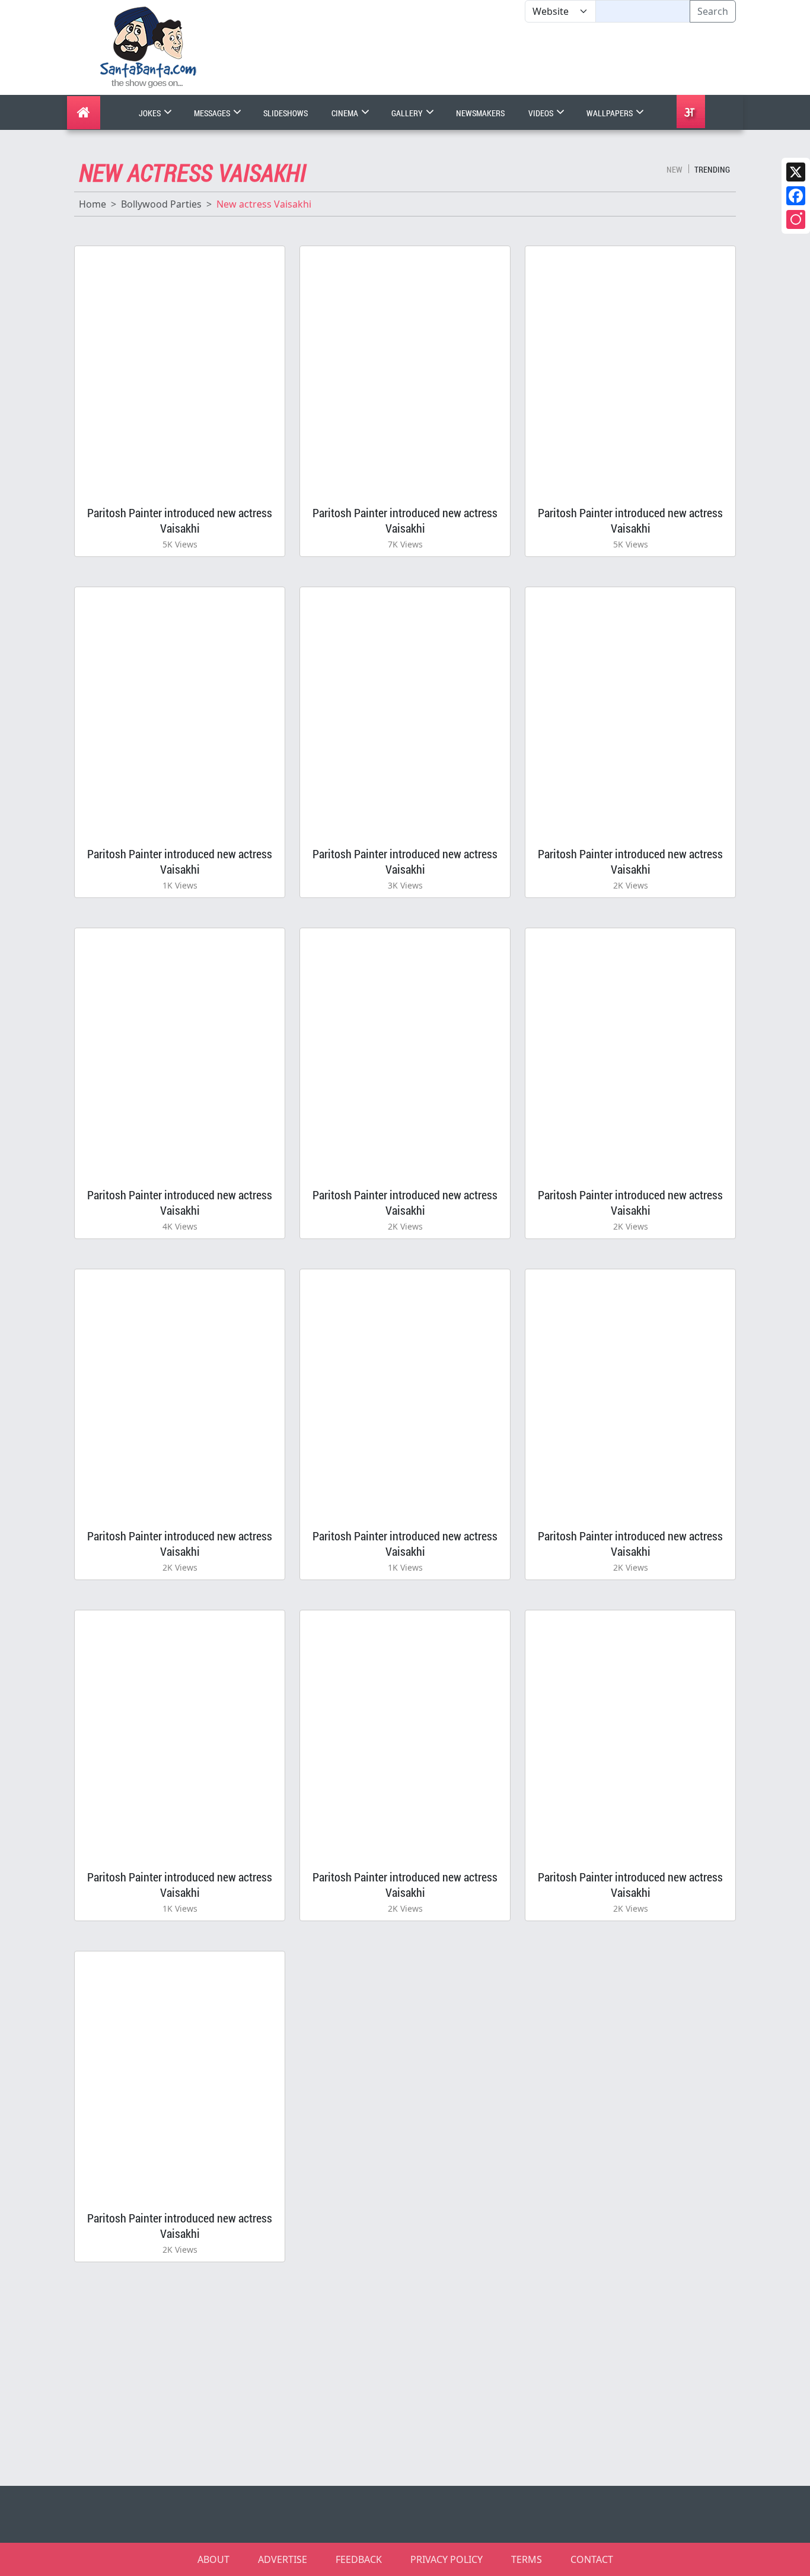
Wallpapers (610, 113)
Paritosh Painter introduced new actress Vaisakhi (180, 520)
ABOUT (213, 2559)
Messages (213, 113)
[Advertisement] (525, 59)
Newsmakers (480, 113)
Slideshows (286, 113)
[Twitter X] (796, 172)
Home (93, 204)
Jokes (151, 113)
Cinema (346, 113)
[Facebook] (796, 196)
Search (713, 11)
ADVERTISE (283, 2559)
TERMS (527, 2559)
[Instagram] (796, 219)
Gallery (408, 113)
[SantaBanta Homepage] (149, 46)
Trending (712, 169)
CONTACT (592, 2559)
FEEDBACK (359, 2559)
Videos (542, 113)
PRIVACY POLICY (447, 2559)
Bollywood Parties (161, 204)
